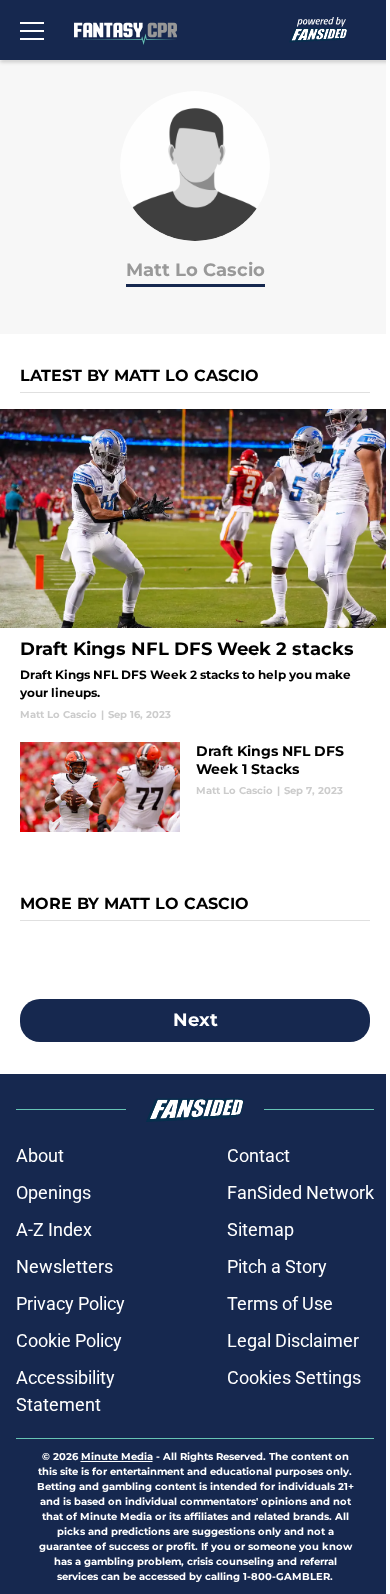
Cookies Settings (294, 1377)
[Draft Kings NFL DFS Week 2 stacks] (195, 565)
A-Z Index (54, 1229)
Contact (258, 1155)
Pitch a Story (277, 1266)
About (40, 1155)
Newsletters (64, 1266)
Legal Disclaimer (293, 1340)
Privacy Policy (70, 1303)
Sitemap (260, 1229)
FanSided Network (300, 1192)
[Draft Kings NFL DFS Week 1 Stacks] (195, 787)
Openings (53, 1192)
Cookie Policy (69, 1340)
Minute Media (117, 1456)
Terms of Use (280, 1303)
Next (195, 1020)
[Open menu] (32, 30)
